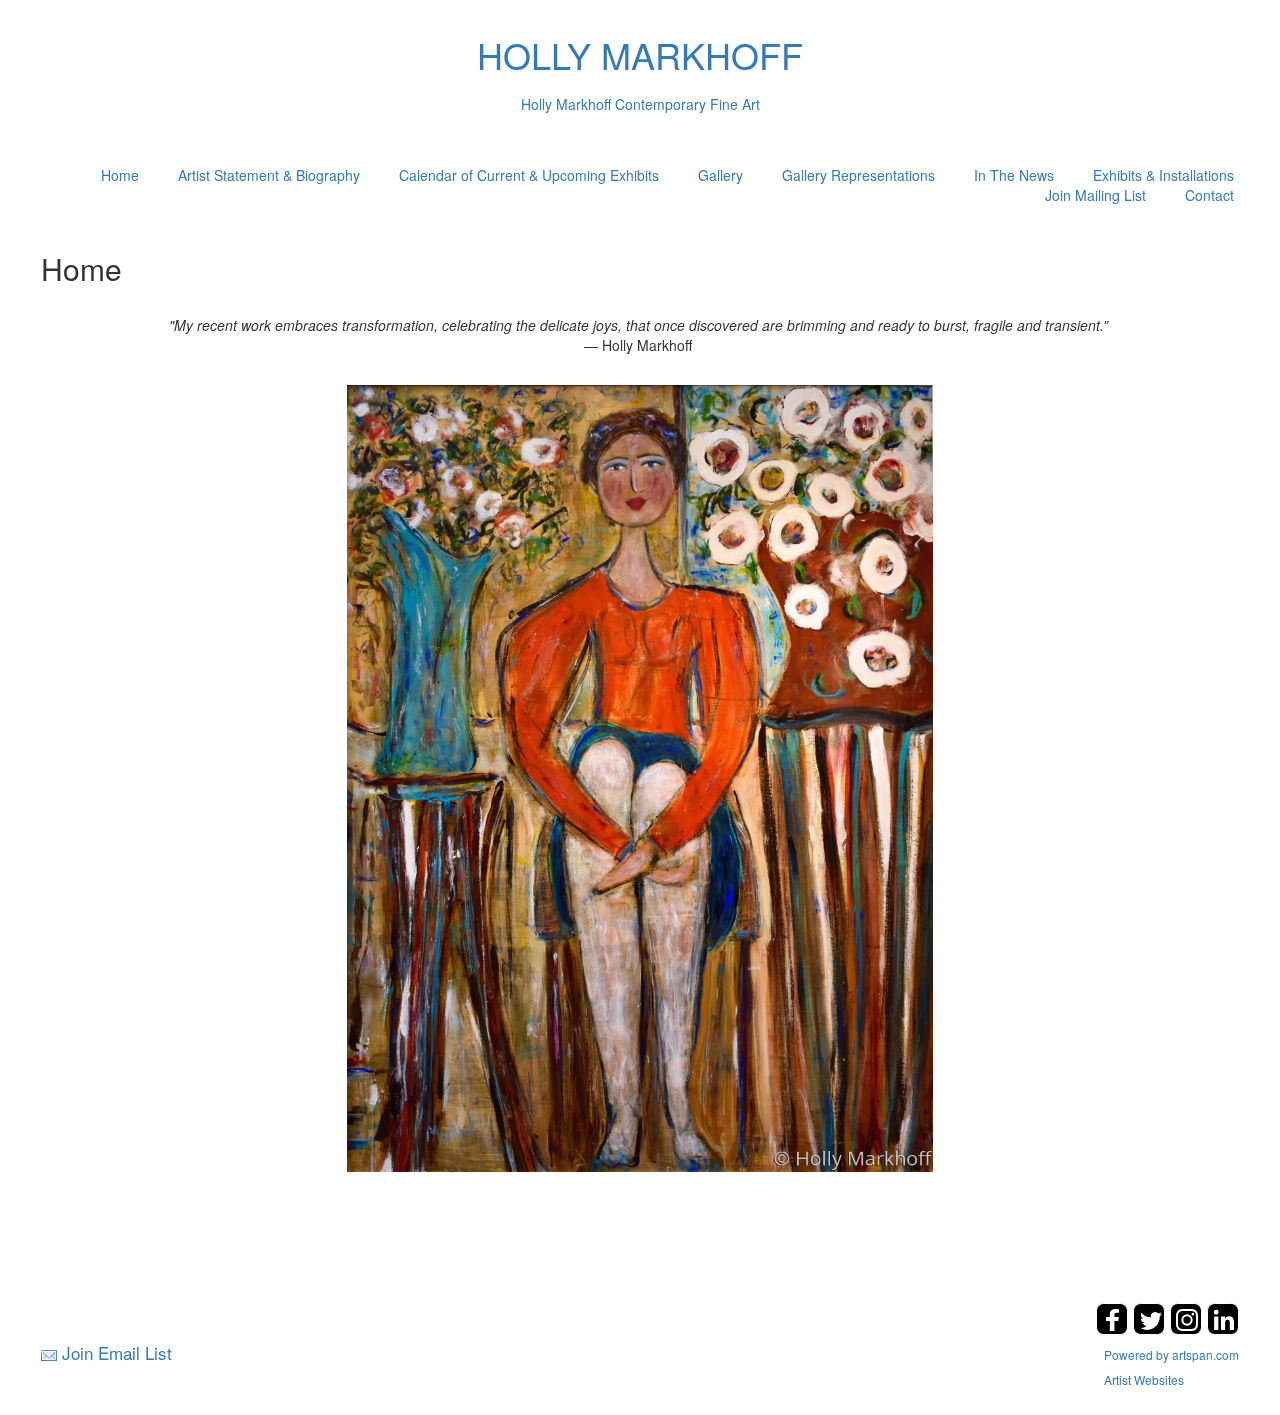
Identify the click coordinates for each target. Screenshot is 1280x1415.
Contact (1209, 195)
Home (120, 175)
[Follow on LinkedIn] (1223, 1328)
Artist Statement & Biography (269, 175)
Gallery (720, 175)
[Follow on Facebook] (1114, 1328)
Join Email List (117, 1352)
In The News (1014, 175)
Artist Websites (1144, 1379)
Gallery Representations (858, 175)
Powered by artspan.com (1171, 1354)
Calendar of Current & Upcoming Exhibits (529, 175)
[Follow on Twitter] (1151, 1328)
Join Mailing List (1095, 195)
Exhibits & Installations (1163, 175)
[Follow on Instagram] (1188, 1328)
